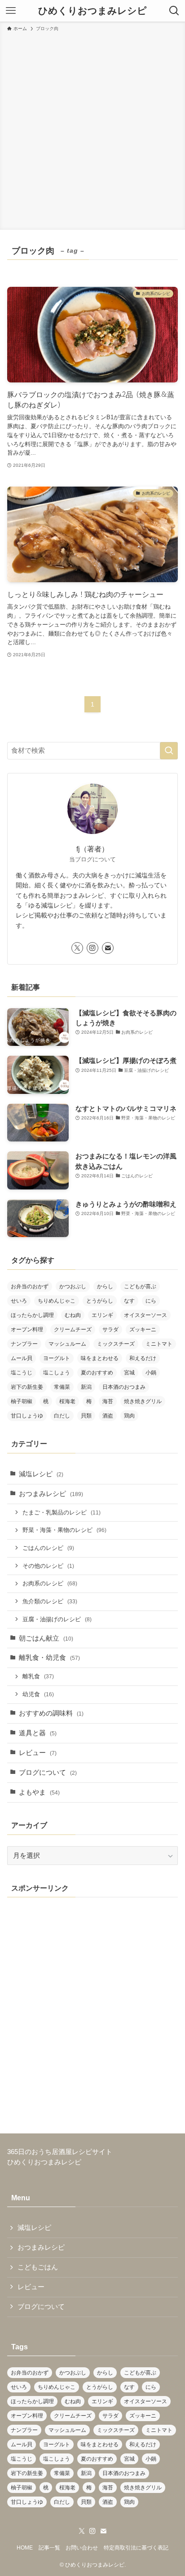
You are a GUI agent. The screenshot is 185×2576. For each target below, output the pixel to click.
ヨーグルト (57, 1358)
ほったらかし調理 (32, 1315)
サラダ (110, 1330)
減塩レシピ (41, 1474)
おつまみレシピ (51, 1494)
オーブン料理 (27, 1330)
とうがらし (100, 1301)
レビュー (38, 1753)
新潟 (86, 1387)
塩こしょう (57, 1373)
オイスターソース (145, 1315)
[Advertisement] (92, 129)
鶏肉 (129, 1416)
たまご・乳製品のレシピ (62, 1512)
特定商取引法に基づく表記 (136, 2548)
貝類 (86, 1416)
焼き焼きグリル (143, 1401)
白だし (62, 1416)
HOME (25, 2548)
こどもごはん (38, 2267)
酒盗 (108, 1416)
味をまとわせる (100, 1358)
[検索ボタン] (174, 11)
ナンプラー (24, 1344)
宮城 (129, 1373)
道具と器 (38, 1733)
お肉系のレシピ (50, 1583)
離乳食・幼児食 (49, 1658)
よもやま (39, 1792)
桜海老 (67, 1401)
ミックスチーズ (116, 1344)
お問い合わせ (82, 2548)
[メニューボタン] (11, 11)
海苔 (108, 1401)
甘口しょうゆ (27, 1416)
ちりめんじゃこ (57, 1301)
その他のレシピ (48, 1566)
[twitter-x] (77, 948)
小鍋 (151, 1373)
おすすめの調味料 (51, 1713)
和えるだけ (143, 1358)
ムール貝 (22, 1358)
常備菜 (62, 1387)
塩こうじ (22, 1373)
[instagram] (92, 948)
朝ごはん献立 (46, 1638)
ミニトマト (159, 1344)
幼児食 (38, 1694)
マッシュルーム (67, 1344)
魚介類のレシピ (50, 1601)
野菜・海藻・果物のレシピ (64, 1530)
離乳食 (38, 1676)
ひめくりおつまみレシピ (92, 11)
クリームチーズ (73, 1330)
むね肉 (73, 1315)
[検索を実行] (169, 751)
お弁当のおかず (30, 1286)
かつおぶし (73, 1286)
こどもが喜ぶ (140, 1286)
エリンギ (102, 1315)
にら (151, 1301)
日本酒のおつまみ (124, 1387)
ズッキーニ (143, 1330)
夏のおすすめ (97, 1373)
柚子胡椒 (22, 1401)
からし (105, 1286)
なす (129, 1301)
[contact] (108, 948)
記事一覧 (49, 2548)
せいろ (19, 1301)
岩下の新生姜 (27, 1387)
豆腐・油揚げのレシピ (57, 1619)
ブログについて (48, 1773)
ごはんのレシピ (48, 1548)
